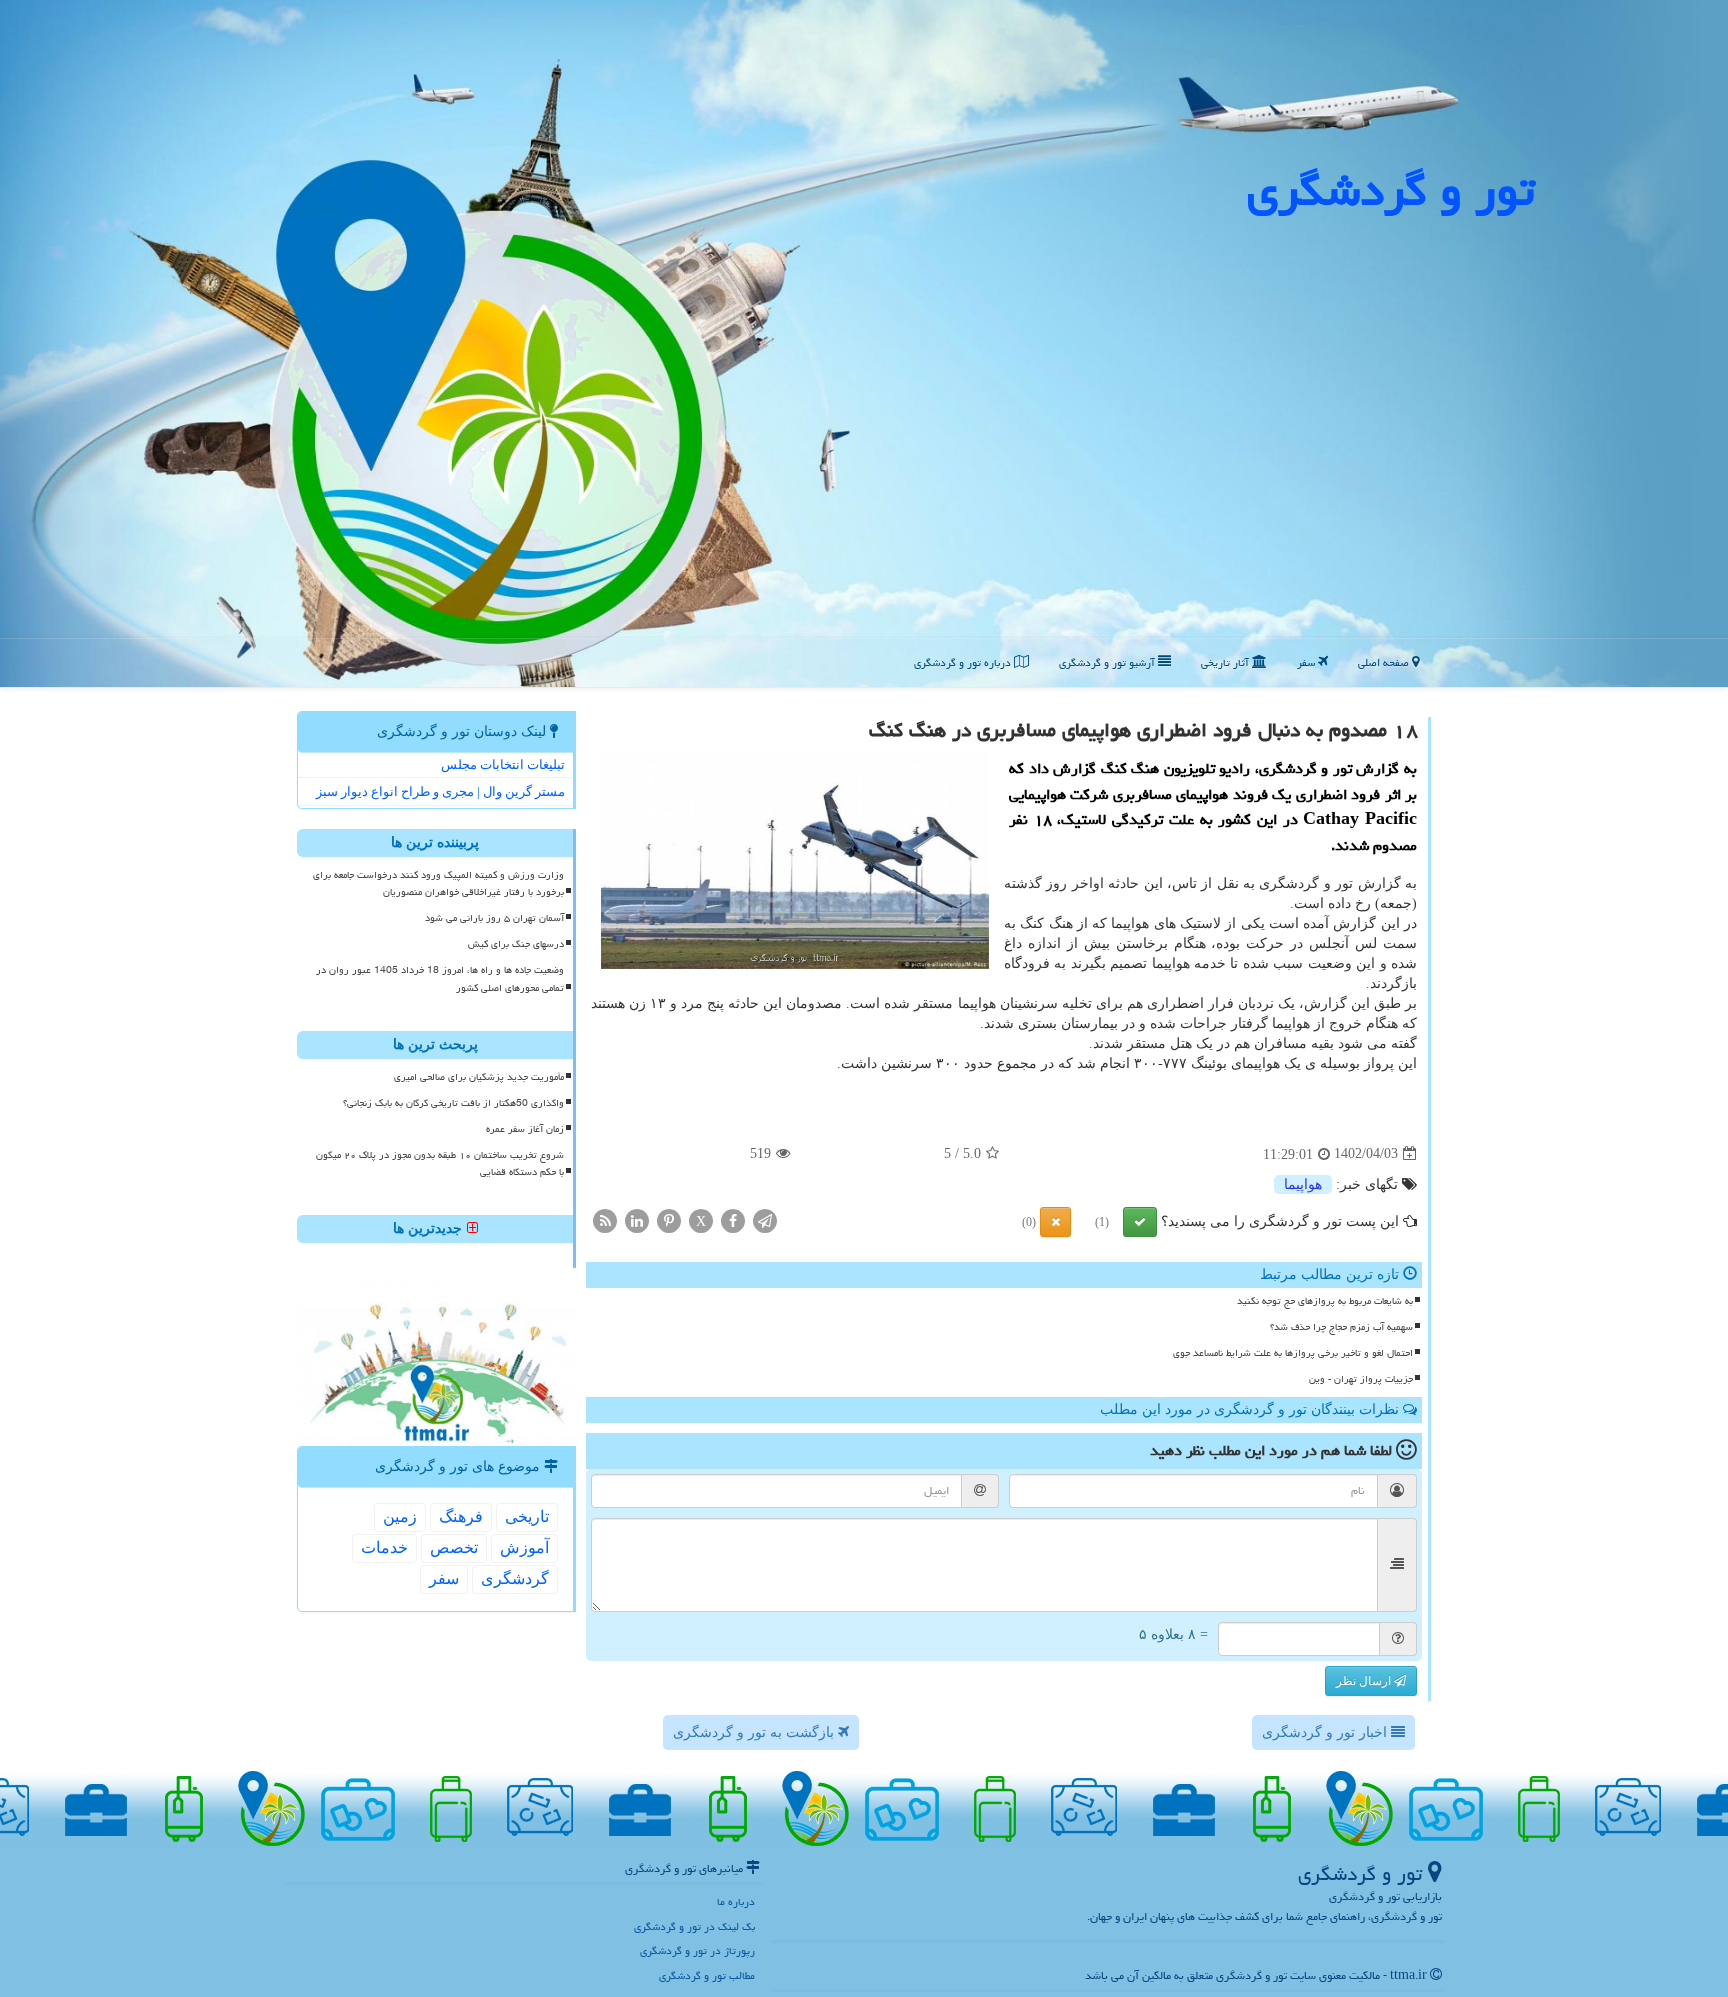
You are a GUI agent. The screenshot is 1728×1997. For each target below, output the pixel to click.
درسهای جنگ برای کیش (516, 944)
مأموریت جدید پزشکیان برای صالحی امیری (479, 1077)
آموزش (524, 1547)
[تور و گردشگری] (864, 342)
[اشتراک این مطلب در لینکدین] (637, 1219)
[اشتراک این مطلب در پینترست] (669, 1219)
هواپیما (1303, 1184)
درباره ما (736, 1901)
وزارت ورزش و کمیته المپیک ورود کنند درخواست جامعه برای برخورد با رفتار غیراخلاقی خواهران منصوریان (438, 883)
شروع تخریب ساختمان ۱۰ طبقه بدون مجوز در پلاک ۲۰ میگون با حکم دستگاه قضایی (440, 1163)
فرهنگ (461, 1516)
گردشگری (515, 1578)
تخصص (454, 1547)
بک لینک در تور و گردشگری (694, 1926)
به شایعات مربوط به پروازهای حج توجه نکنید (1325, 1301)
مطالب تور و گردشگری (707, 1975)
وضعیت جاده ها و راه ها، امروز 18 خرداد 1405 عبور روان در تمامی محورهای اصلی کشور (440, 978)
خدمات (384, 1547)
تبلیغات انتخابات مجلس (503, 764)
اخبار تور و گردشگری (1326, 1732)
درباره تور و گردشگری (964, 662)
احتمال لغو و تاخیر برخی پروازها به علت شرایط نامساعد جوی (1293, 1353)
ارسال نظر (1365, 1681)
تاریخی (527, 1516)
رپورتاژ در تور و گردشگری (697, 1950)
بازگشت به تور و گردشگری (755, 1732)
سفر (1307, 662)
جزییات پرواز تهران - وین (1361, 1379)
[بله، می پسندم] (1140, 1222)
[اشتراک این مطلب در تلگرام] (765, 1219)
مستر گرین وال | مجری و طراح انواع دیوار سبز (440, 791)
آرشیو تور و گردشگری (1108, 662)
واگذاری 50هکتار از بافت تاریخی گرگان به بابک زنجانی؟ (453, 1103)
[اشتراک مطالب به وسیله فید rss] (605, 1219)
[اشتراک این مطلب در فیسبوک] (733, 1219)
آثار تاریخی (1226, 662)
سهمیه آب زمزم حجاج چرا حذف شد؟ (1341, 1327)
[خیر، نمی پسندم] (1055, 1222)
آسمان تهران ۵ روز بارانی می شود (494, 918)
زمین (400, 1516)
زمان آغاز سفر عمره (525, 1129)
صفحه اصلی (1385, 662)
